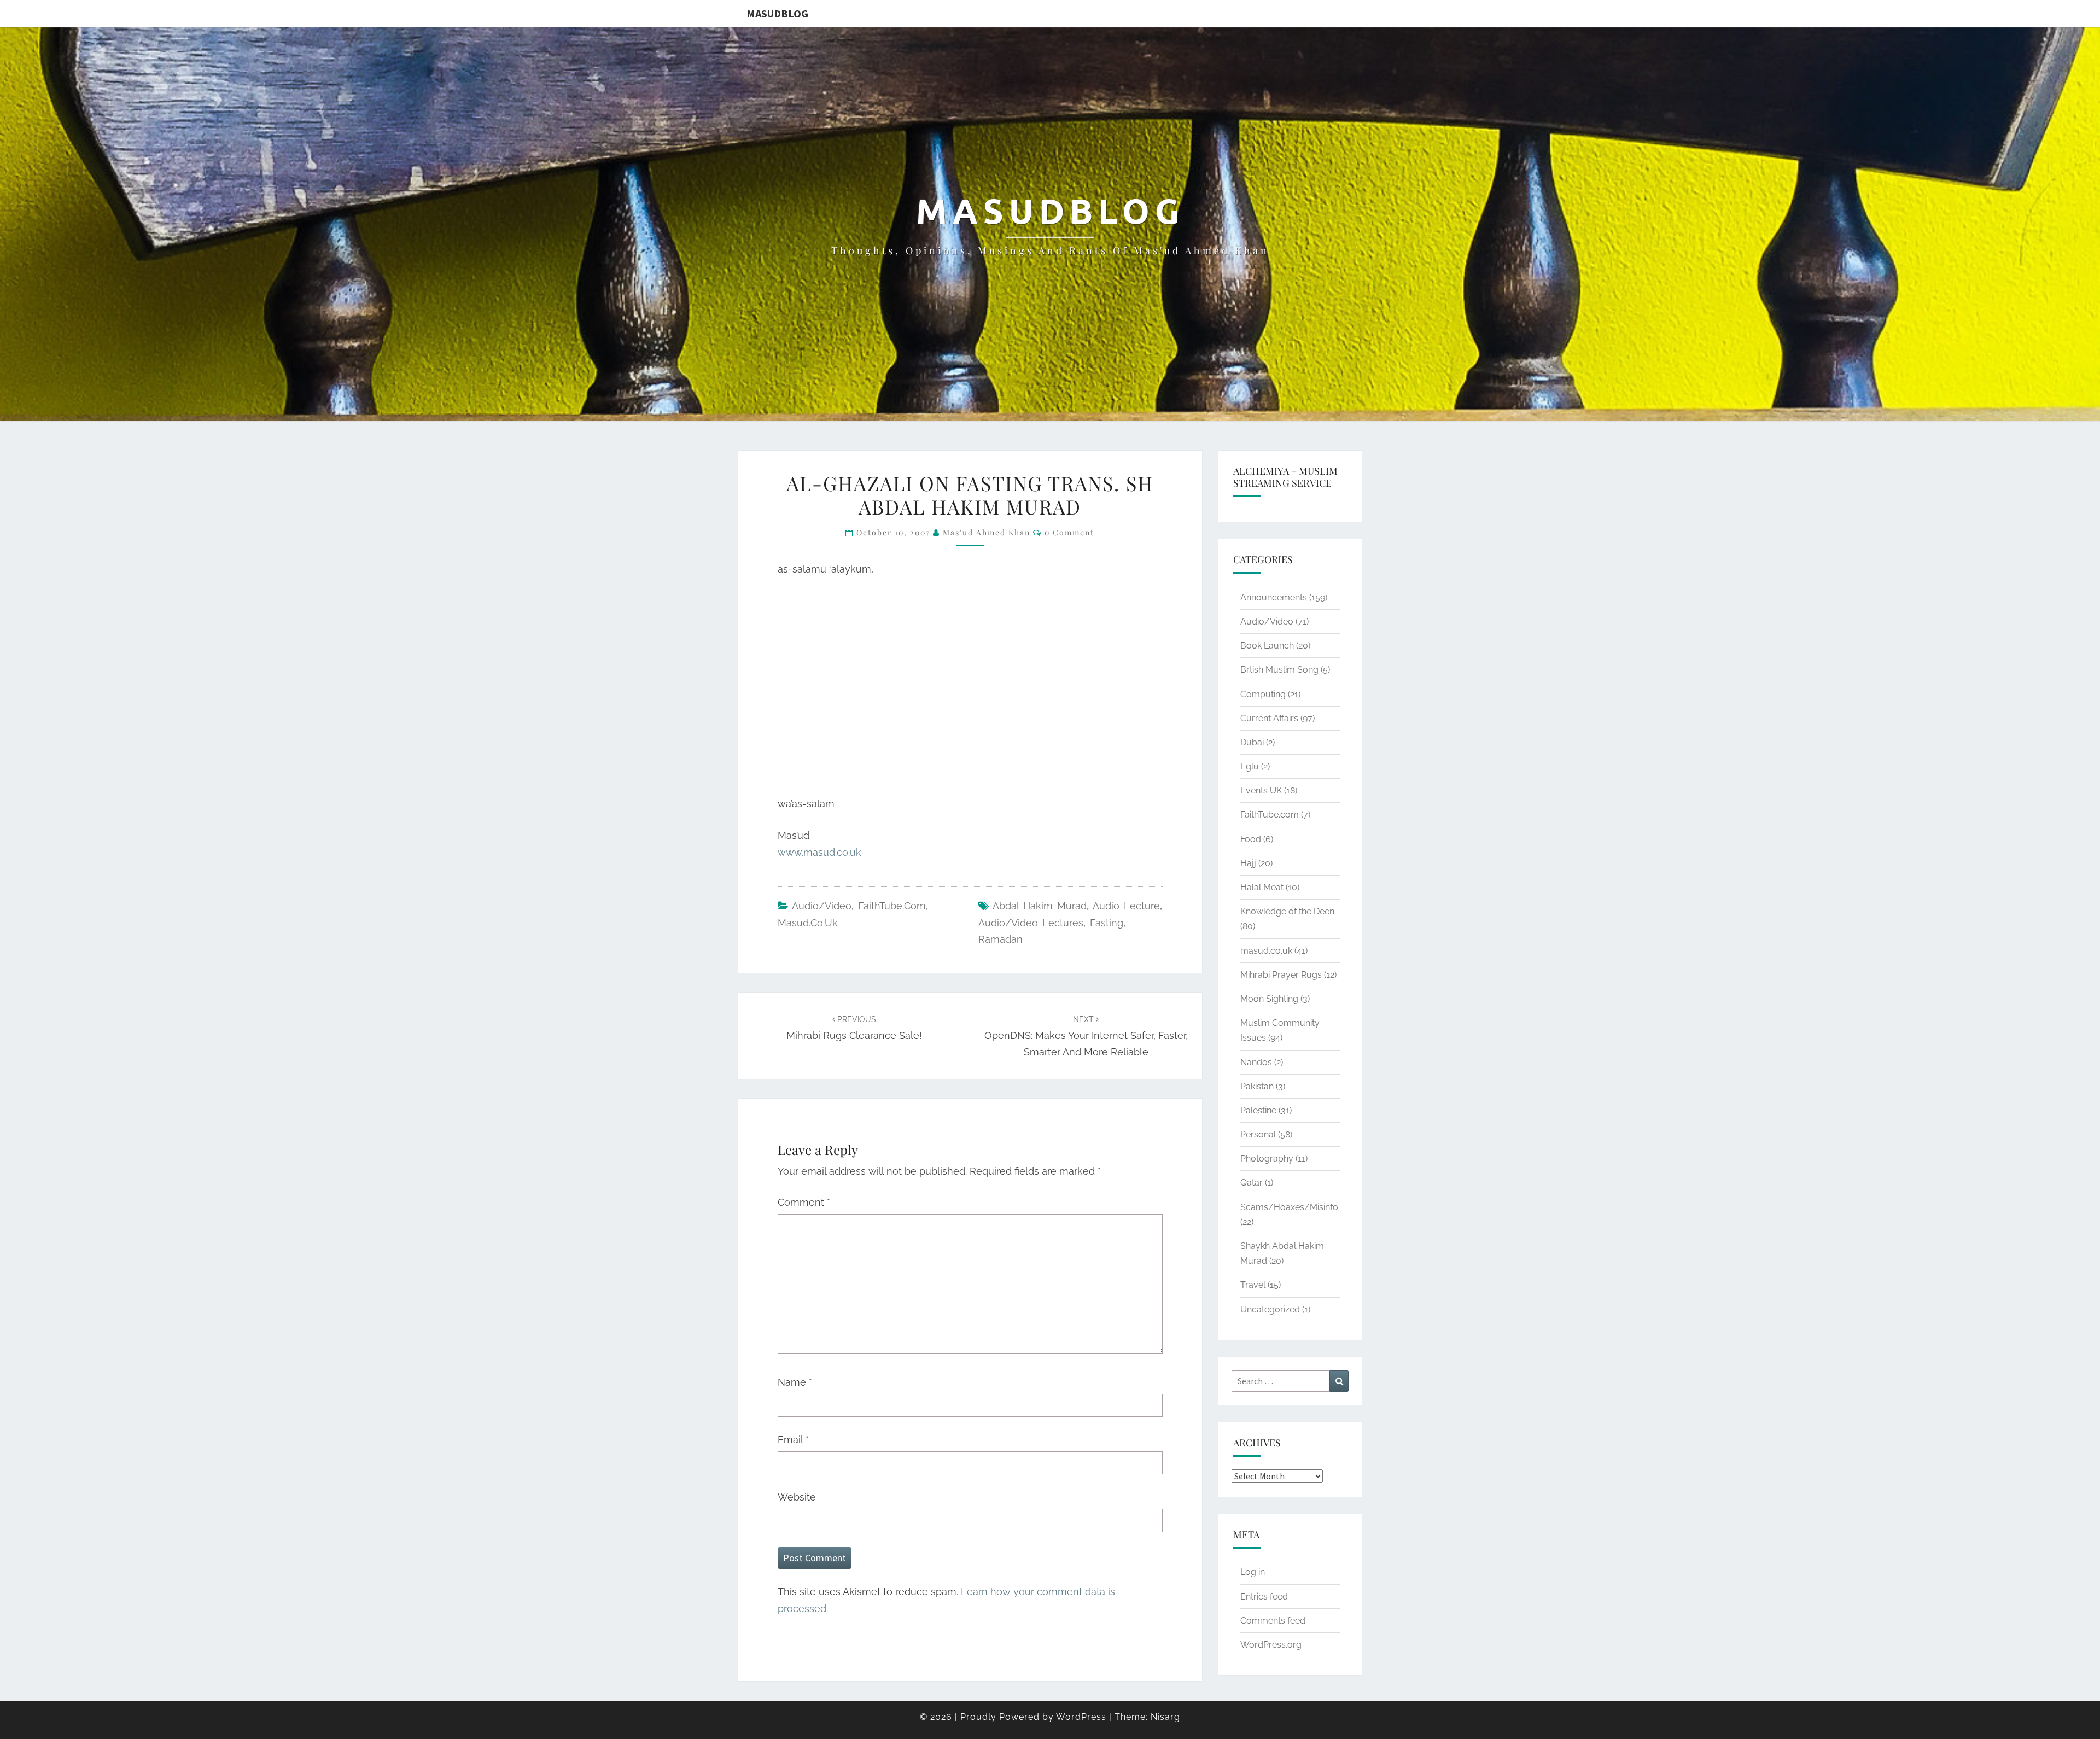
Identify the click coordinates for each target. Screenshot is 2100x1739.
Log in (1253, 1572)
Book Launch (1267, 646)
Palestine (1258, 1110)
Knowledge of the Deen (1287, 911)
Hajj (1248, 863)
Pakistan (1257, 1086)
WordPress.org (1271, 1645)
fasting (1107, 923)
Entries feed (1264, 1597)
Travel (1253, 1285)
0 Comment (1069, 532)
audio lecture (1126, 906)
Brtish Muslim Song (1279, 670)
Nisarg (1165, 1717)
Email (793, 1440)
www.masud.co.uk (819, 852)
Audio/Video (822, 906)
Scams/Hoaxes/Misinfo (1289, 1207)
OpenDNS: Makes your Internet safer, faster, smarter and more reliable (1086, 1036)
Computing (1263, 694)
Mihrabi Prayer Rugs (1281, 975)
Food (1251, 839)
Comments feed (1273, 1621)
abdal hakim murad (1040, 906)
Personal (1258, 1134)
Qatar (1252, 1183)
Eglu (1250, 766)
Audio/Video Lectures (1031, 923)
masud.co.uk (808, 923)
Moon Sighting (1269, 999)
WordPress (1081, 1717)
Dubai (1252, 742)
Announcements (1274, 597)
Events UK (1261, 790)
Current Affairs (1269, 718)
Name (795, 1382)
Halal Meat (1262, 887)
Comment (804, 1202)
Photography (1267, 1159)
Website (797, 1497)
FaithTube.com (892, 906)
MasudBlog (777, 13)
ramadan (1001, 939)
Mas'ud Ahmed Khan (987, 532)
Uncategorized (1270, 1309)
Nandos (1256, 1062)
